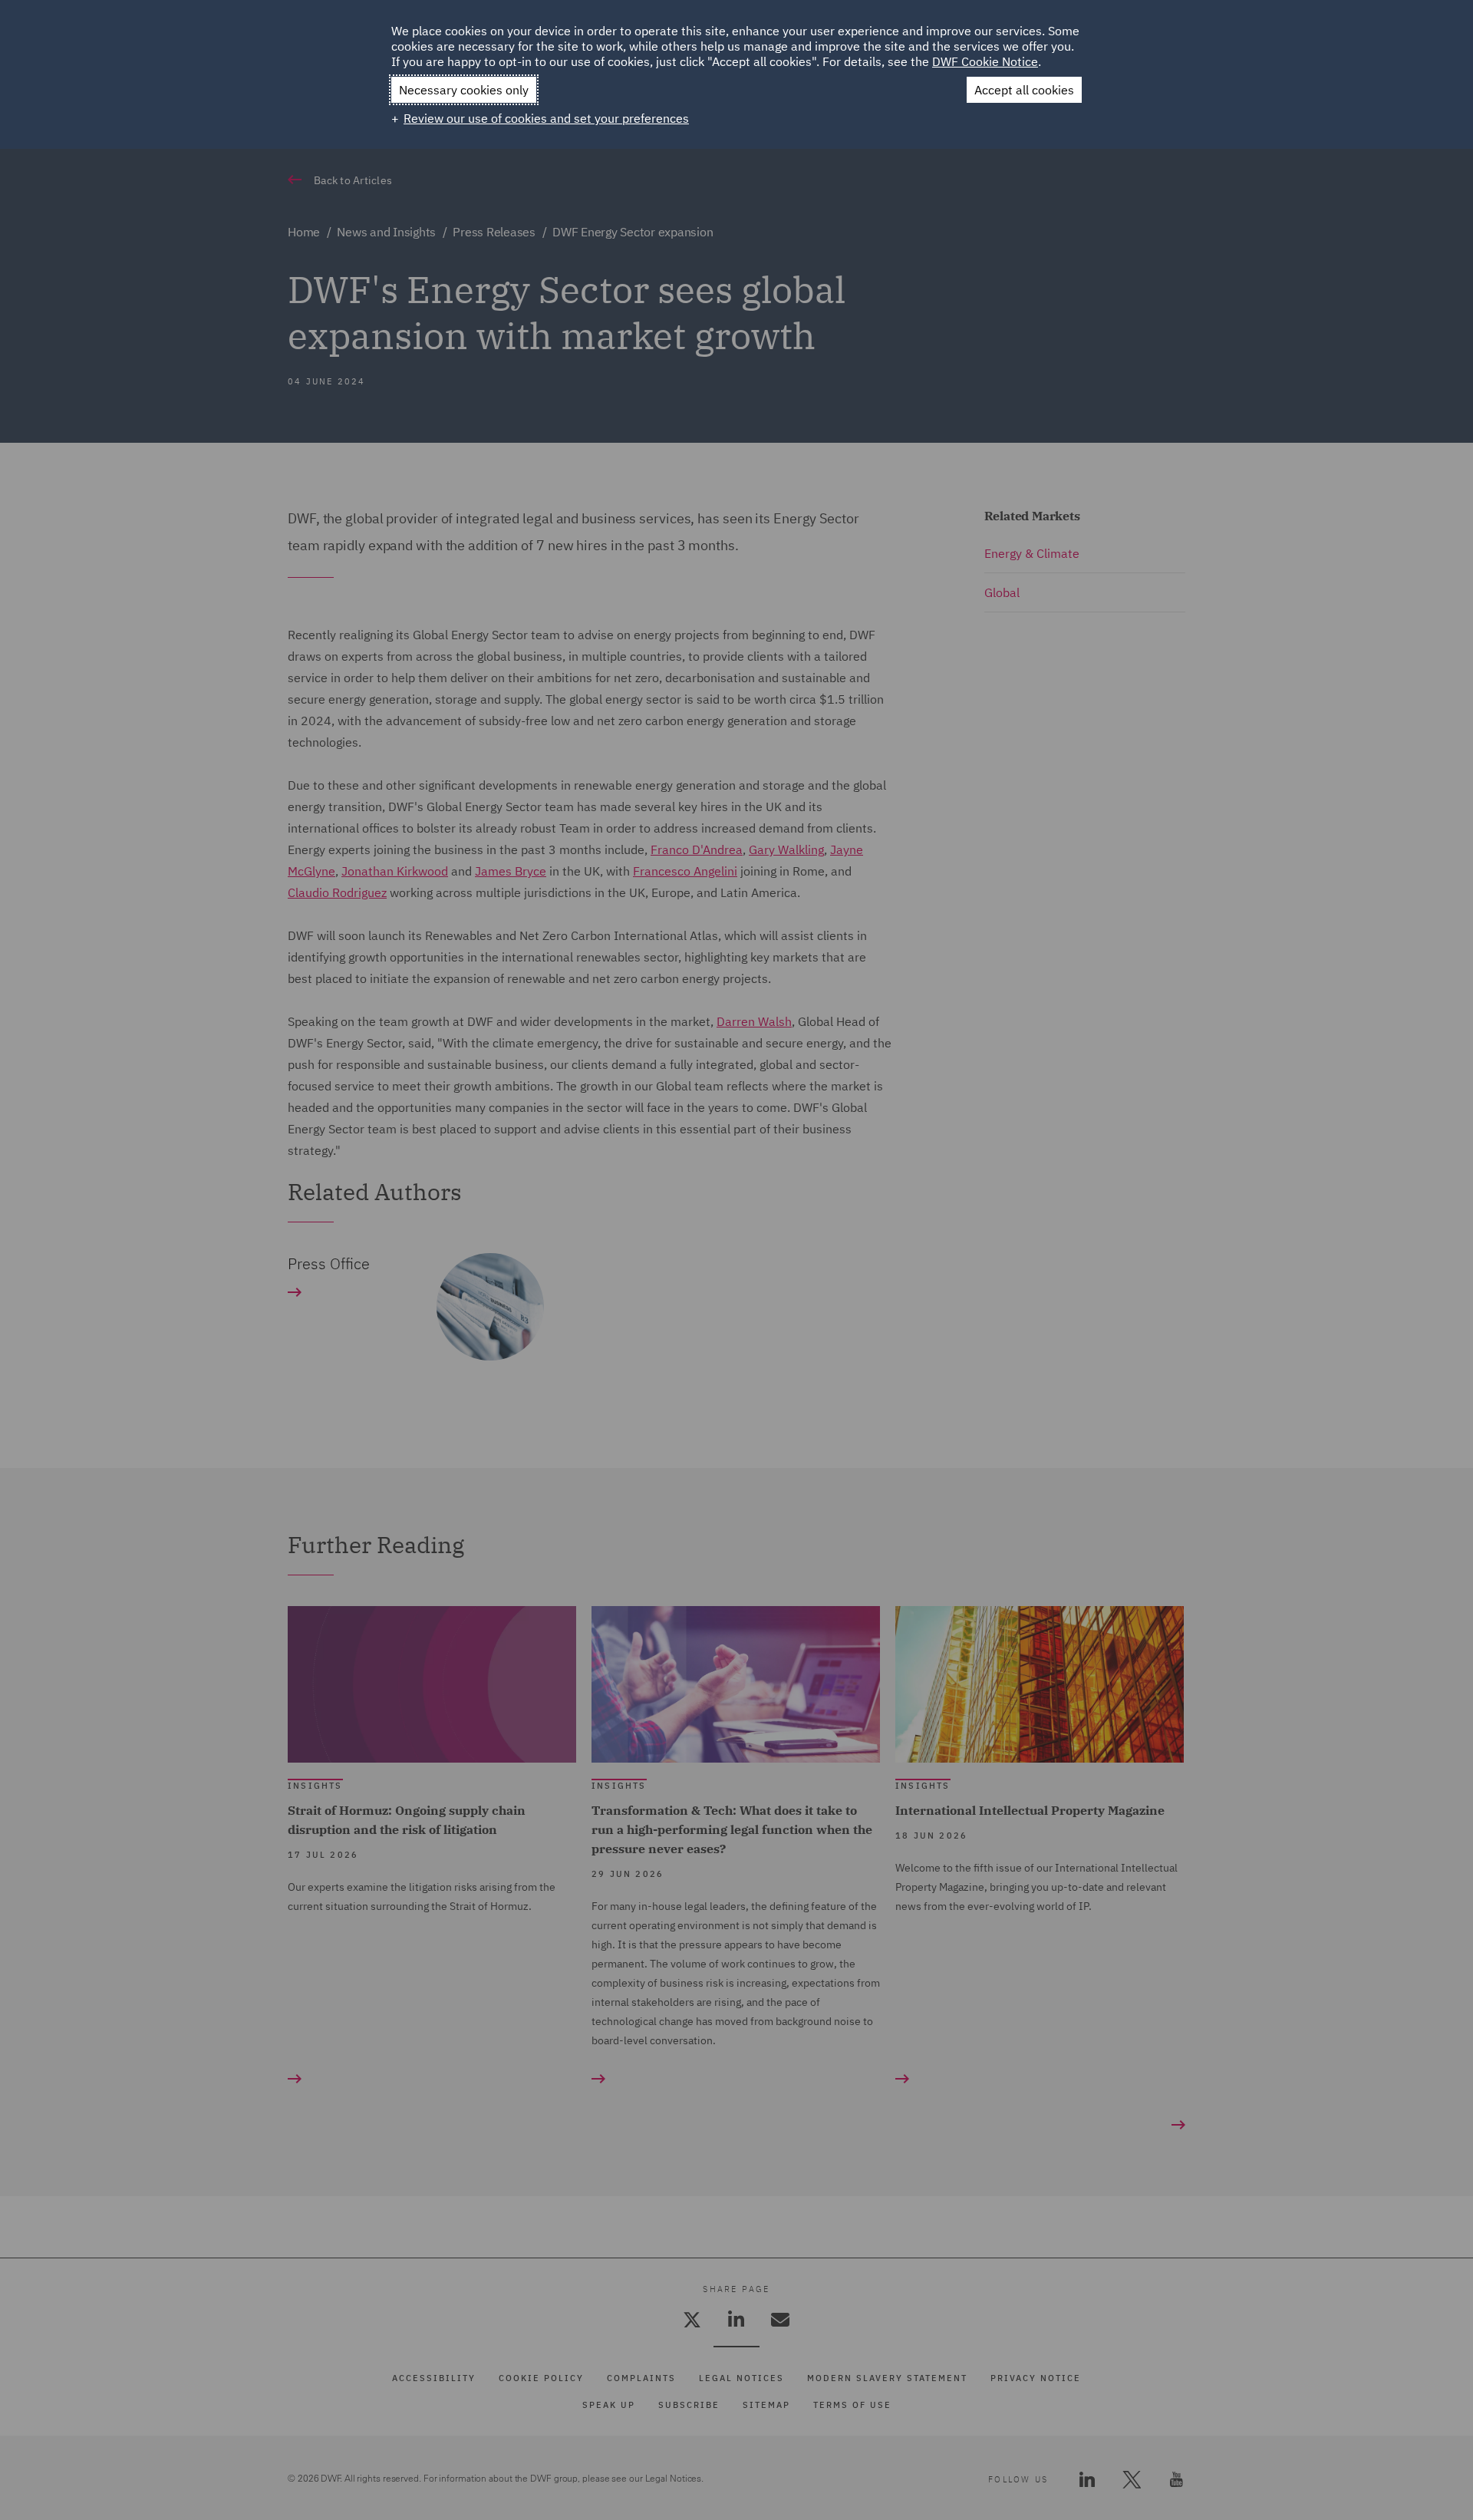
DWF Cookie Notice (985, 61)
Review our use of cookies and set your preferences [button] (546, 118)
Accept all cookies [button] (1024, 90)
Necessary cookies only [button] (464, 90)
